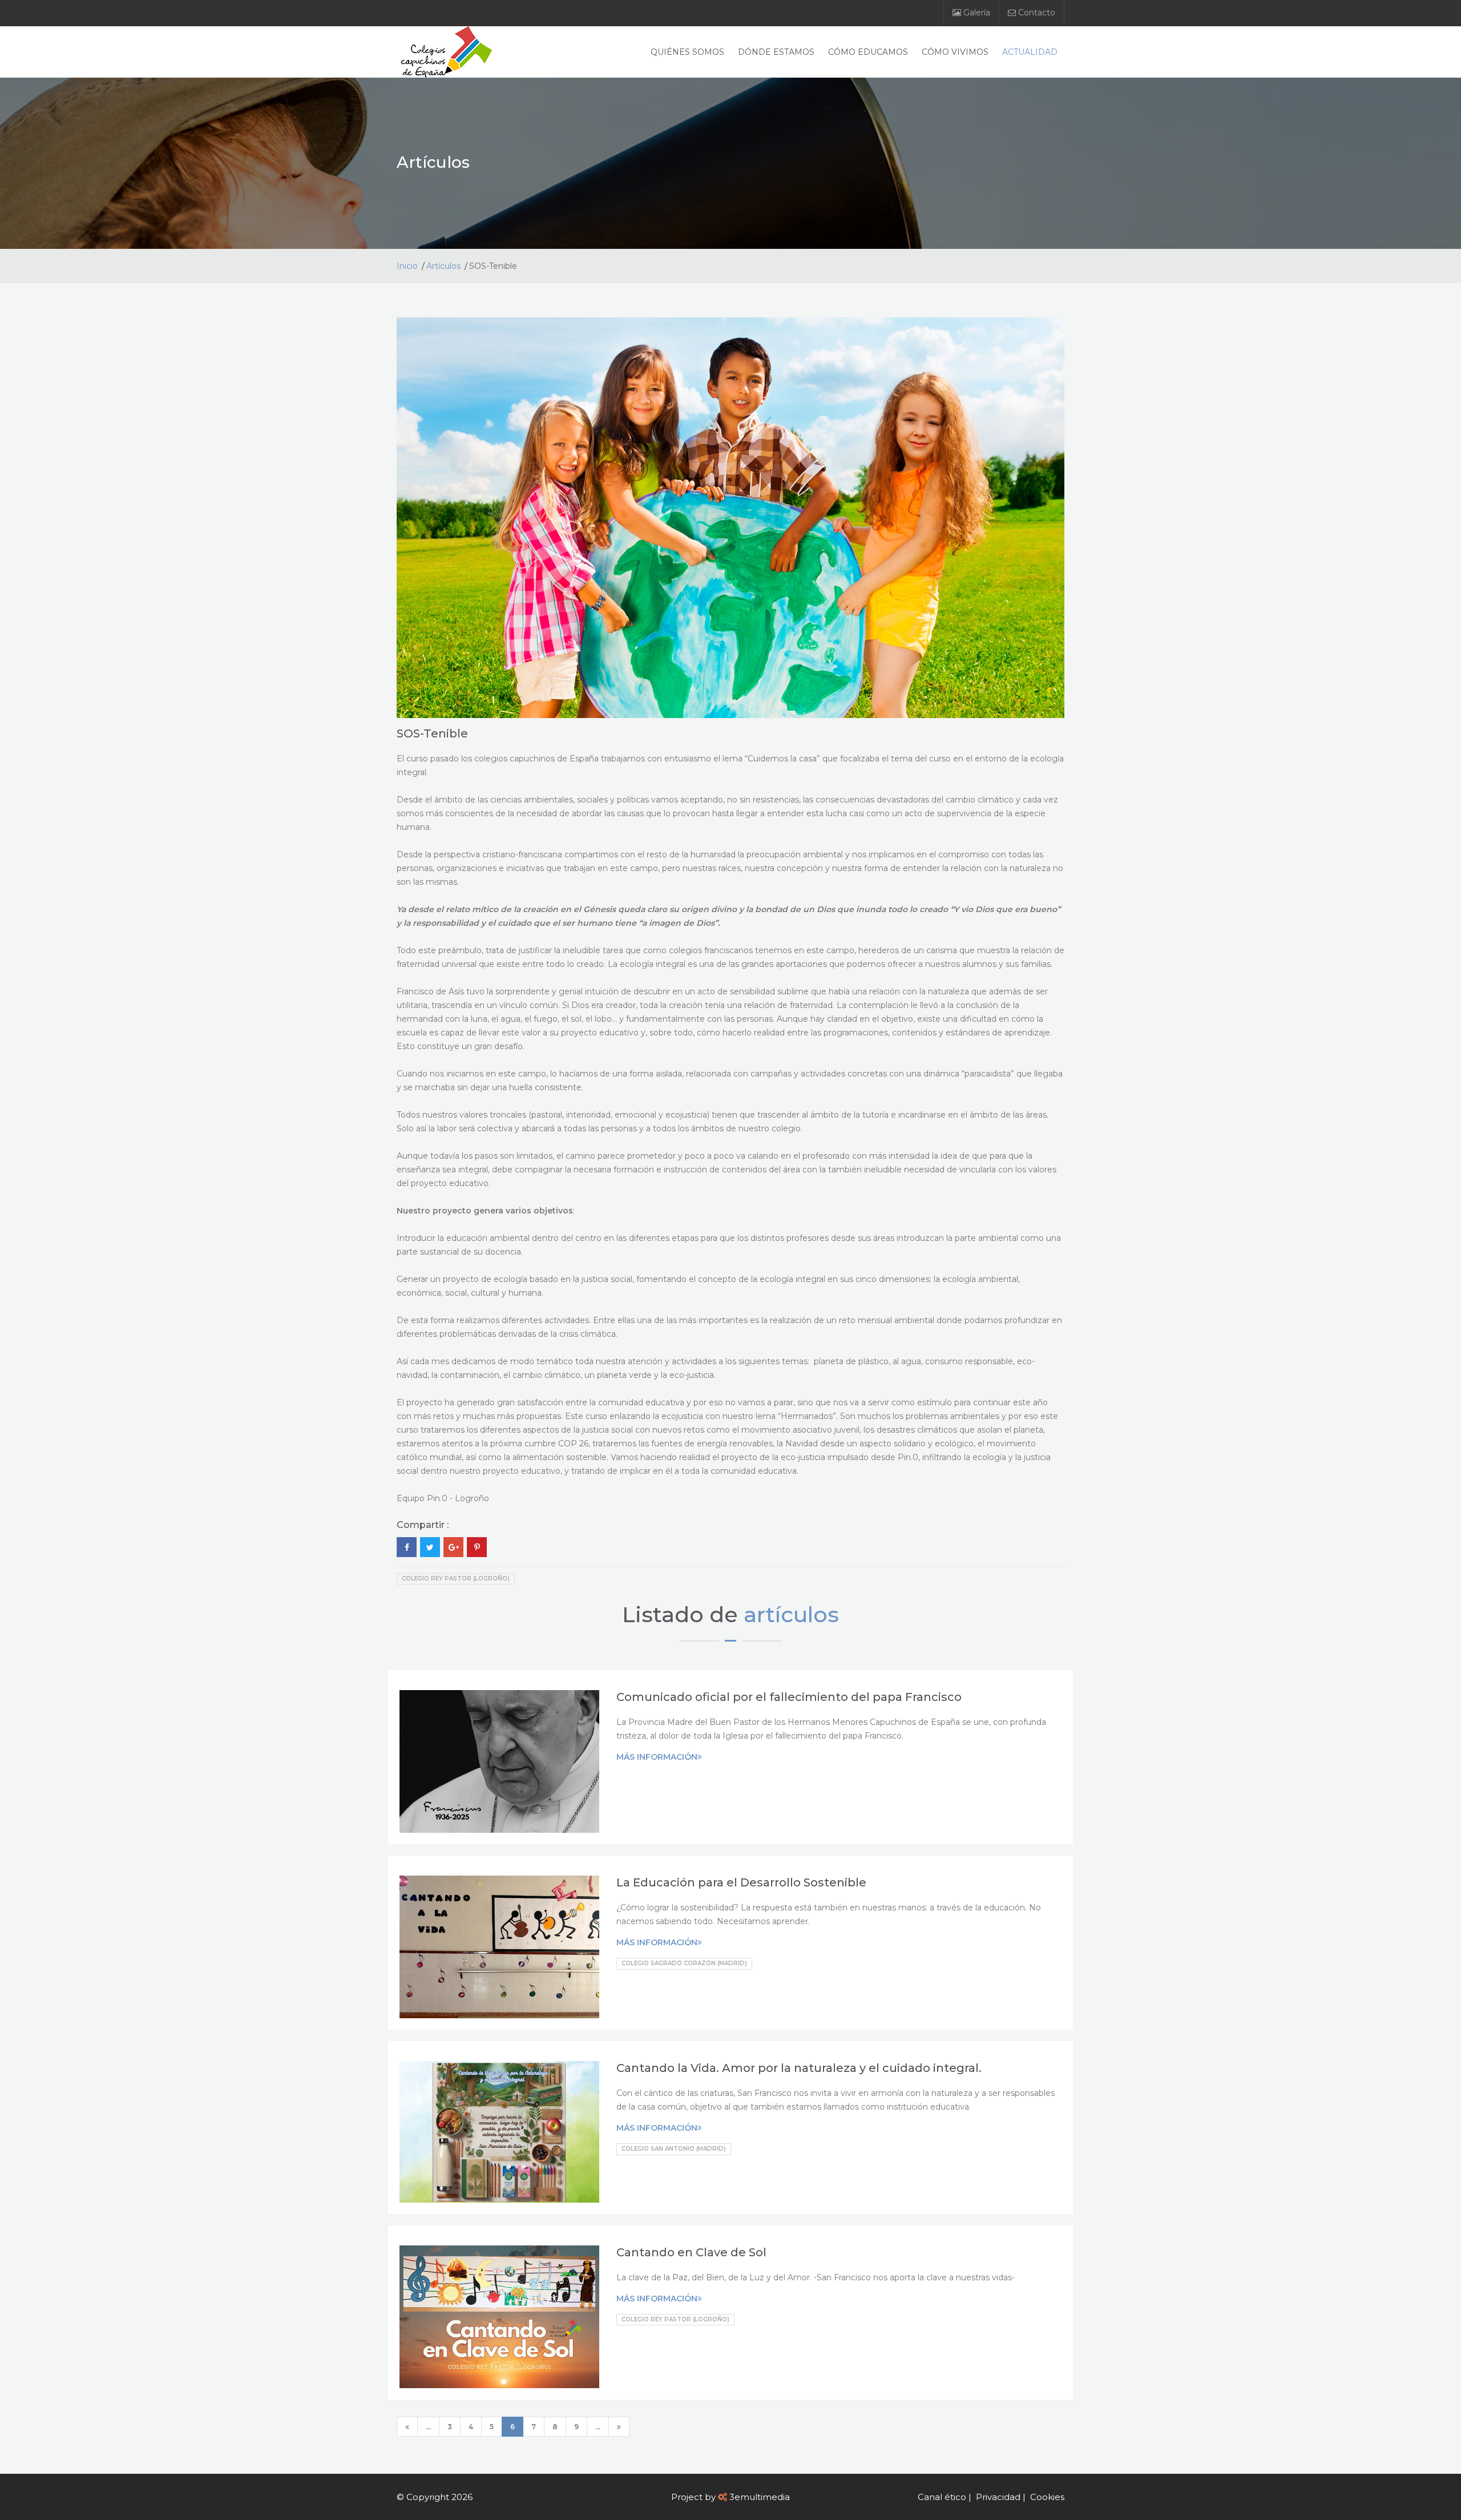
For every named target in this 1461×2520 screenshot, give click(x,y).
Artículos (443, 266)
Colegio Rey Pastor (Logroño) (456, 1578)
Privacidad (998, 2497)
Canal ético (942, 2497)
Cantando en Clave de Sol (691, 2252)
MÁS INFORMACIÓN (657, 1757)
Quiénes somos (687, 52)
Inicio (407, 266)
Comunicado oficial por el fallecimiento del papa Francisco (789, 1697)
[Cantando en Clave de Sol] (499, 2317)
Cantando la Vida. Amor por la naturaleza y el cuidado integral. (799, 2068)
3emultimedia (760, 2497)
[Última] (619, 2427)
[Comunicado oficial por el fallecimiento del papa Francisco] (499, 1761)
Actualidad (1030, 52)
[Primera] (407, 2427)
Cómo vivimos (955, 52)
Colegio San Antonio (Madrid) (674, 2149)
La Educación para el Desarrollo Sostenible (741, 1882)
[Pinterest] (477, 1547)
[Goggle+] (453, 1547)
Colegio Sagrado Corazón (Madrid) (684, 1963)
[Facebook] (407, 1547)
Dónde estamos (776, 52)
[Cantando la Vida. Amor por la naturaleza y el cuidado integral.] (499, 2132)
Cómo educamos (868, 52)
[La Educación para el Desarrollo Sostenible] (499, 1947)
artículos (791, 1614)
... (428, 2427)
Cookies (1047, 2497)
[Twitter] (430, 1547)
